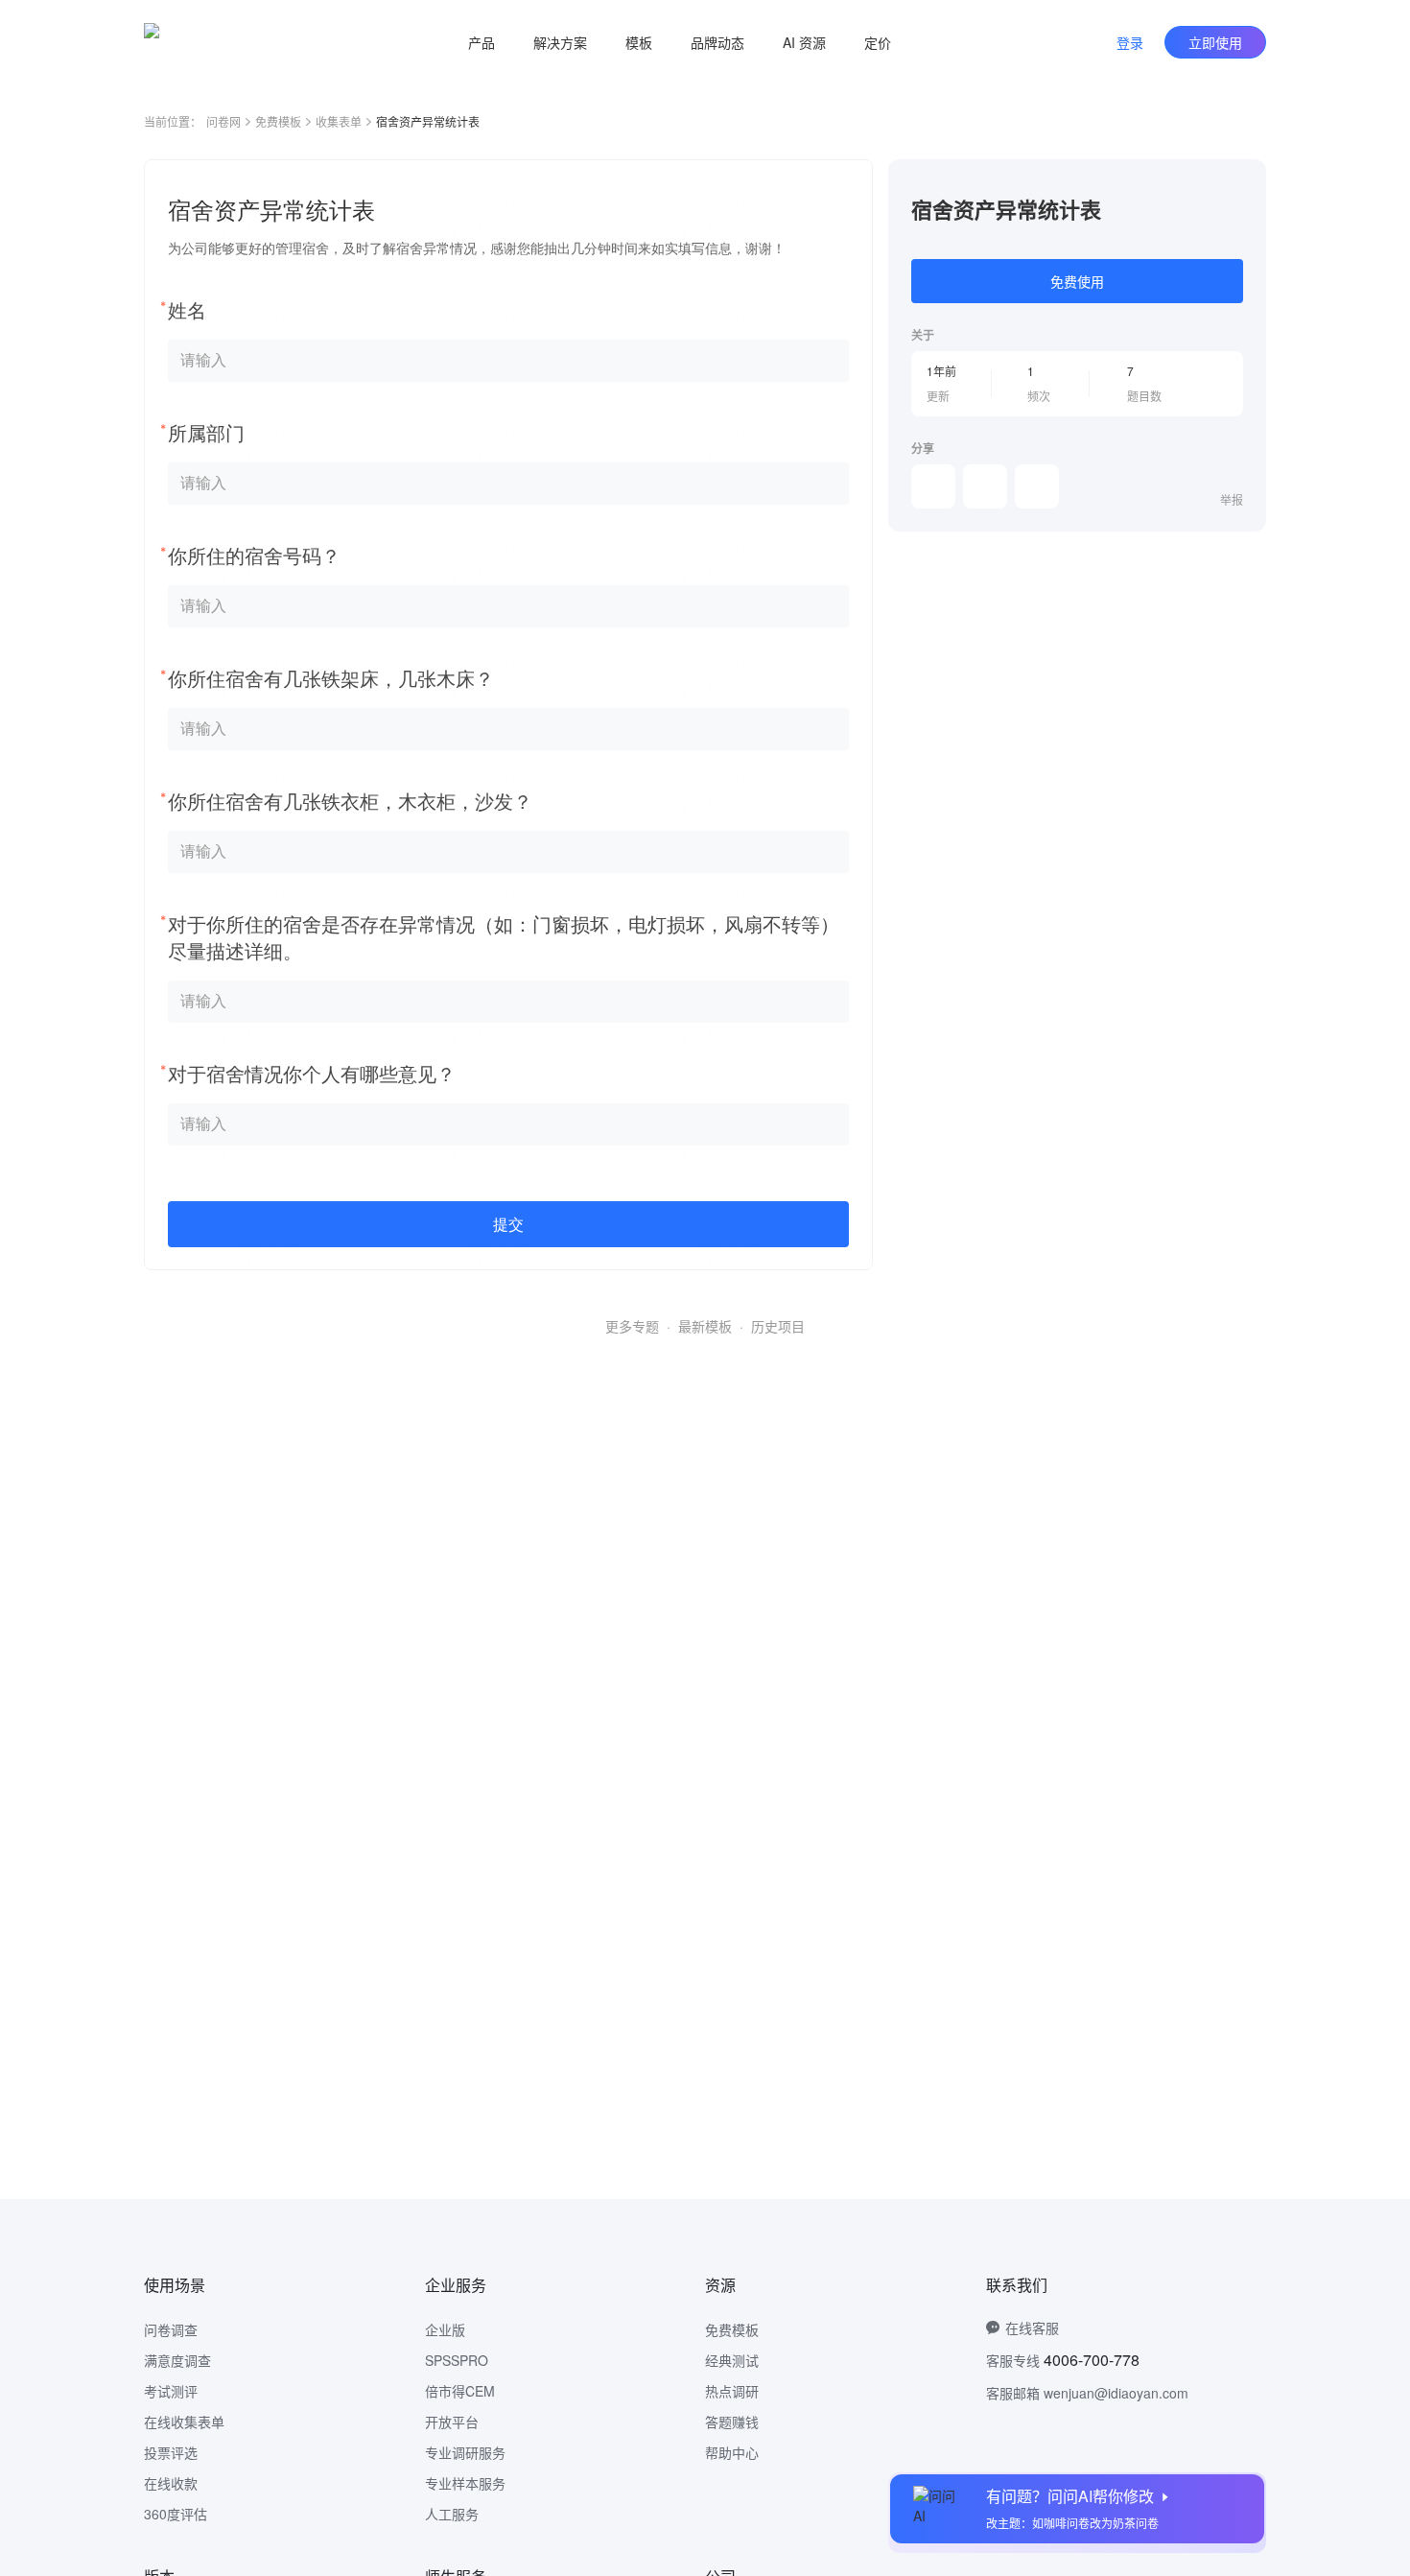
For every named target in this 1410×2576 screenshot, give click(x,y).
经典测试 (732, 2360)
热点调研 (732, 2391)
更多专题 (632, 1326)
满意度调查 (177, 2360)
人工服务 (452, 2514)
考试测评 (171, 2391)
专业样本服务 (465, 2483)
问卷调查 (171, 2329)
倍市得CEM (460, 2391)
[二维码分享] (1037, 486)
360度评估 (176, 2514)
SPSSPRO (457, 2360)
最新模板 (705, 1326)
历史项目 (778, 1326)
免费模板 (278, 121)
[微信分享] (933, 486)
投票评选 (171, 2452)
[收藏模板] (1243, 182)
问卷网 (223, 121)
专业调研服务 (465, 2452)
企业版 (445, 2329)
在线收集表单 (184, 2422)
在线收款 (171, 2483)
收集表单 (339, 121)
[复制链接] (985, 486)
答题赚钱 (732, 2422)
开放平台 (452, 2422)
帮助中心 (732, 2452)
